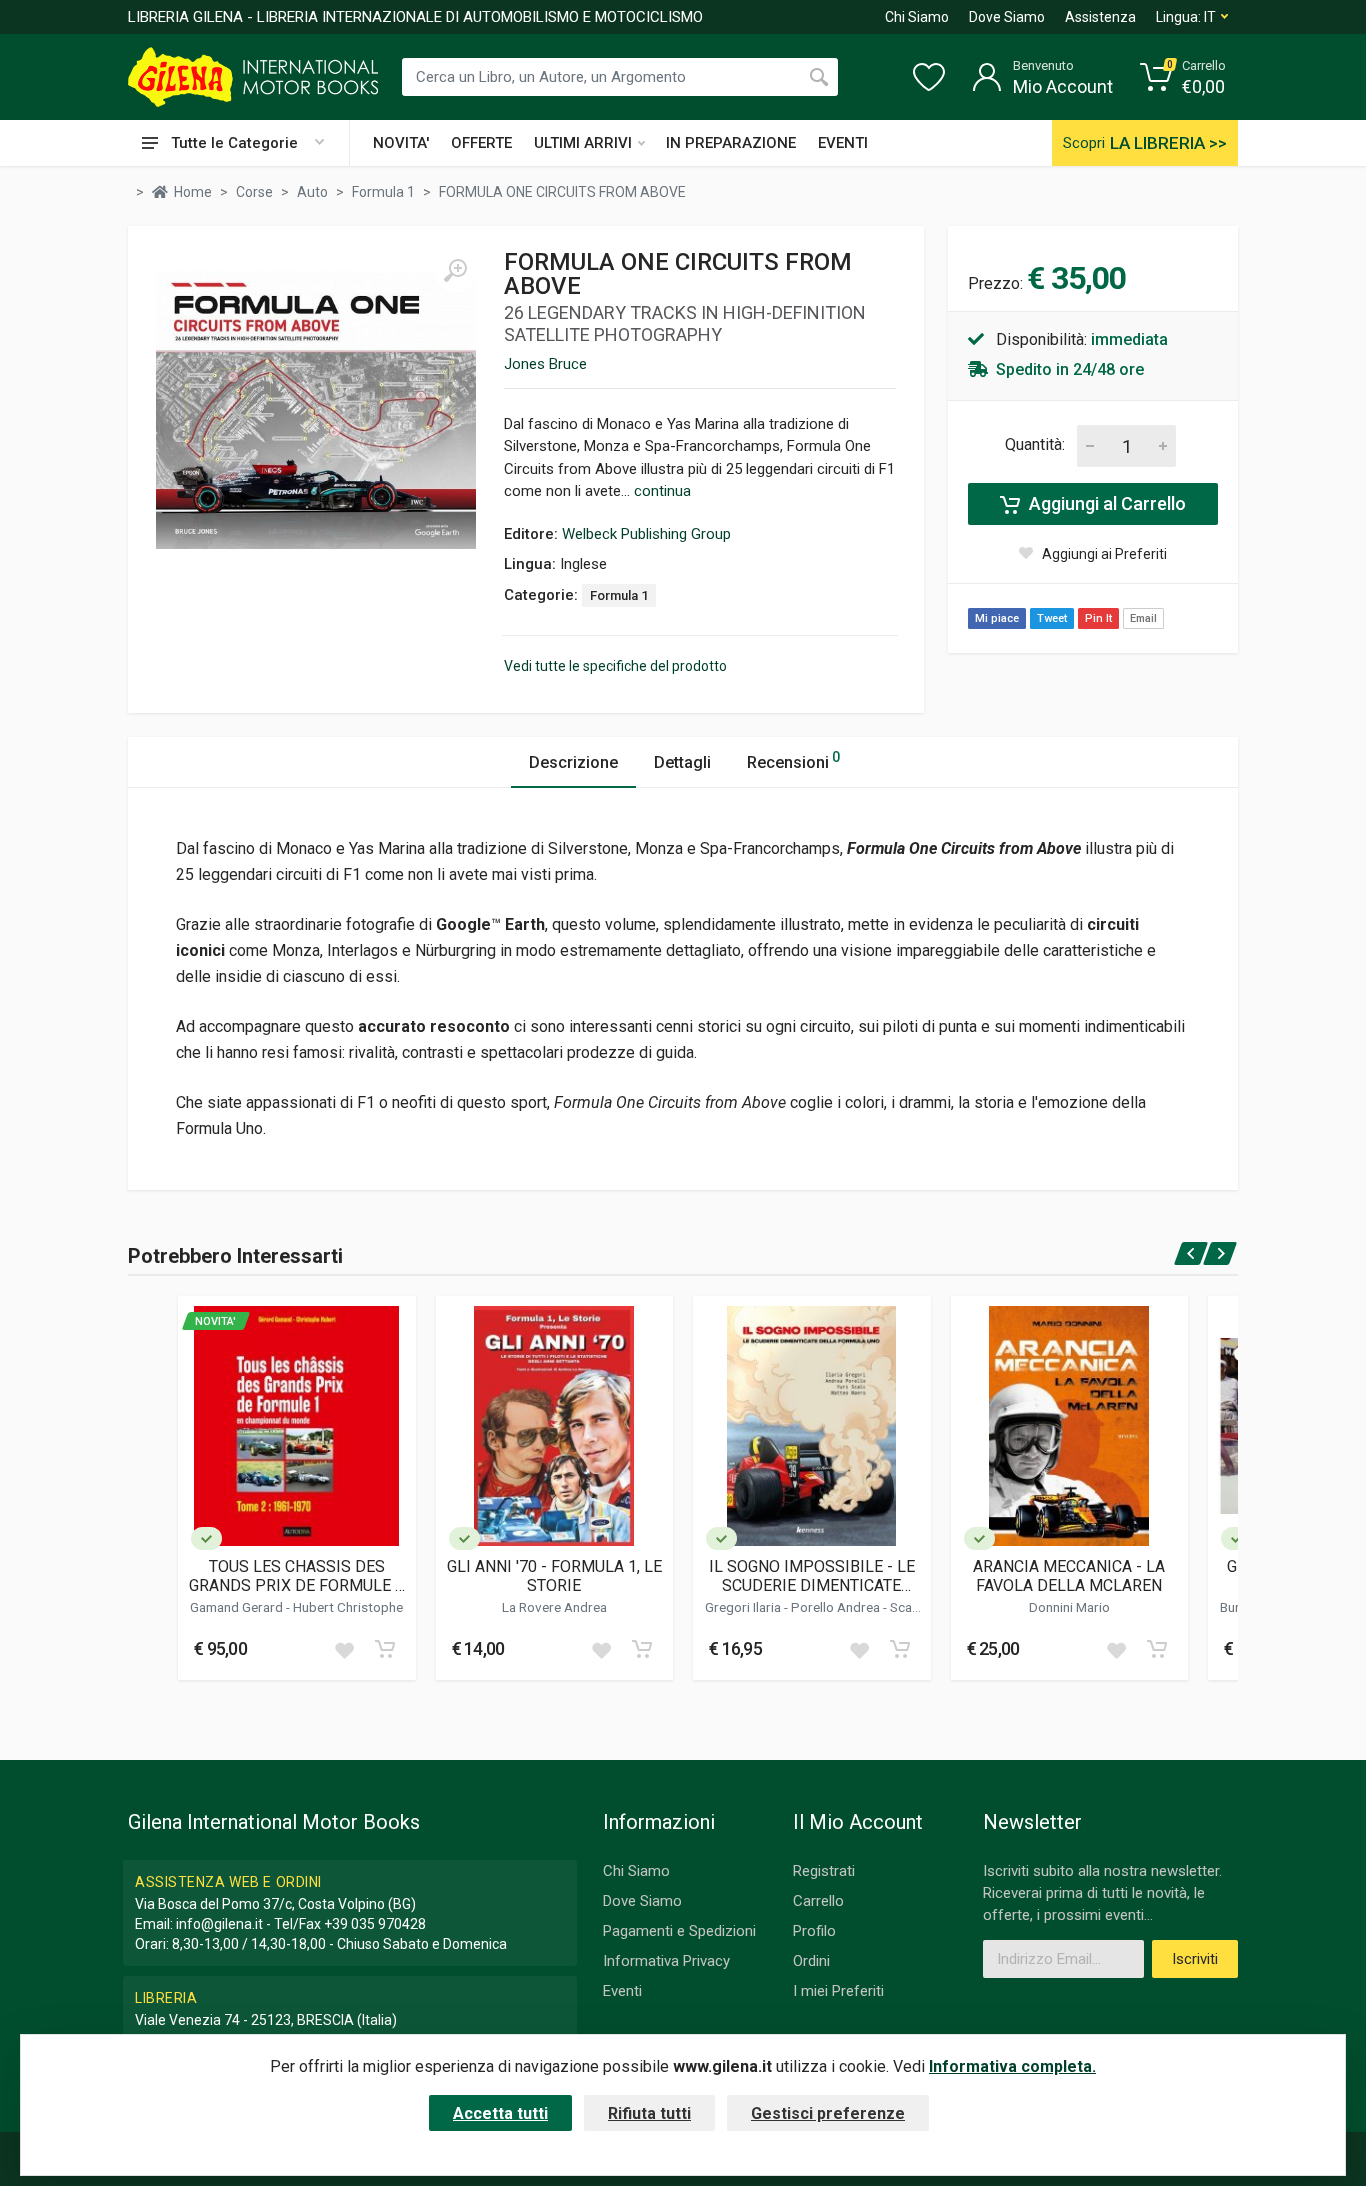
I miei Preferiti (838, 1991)
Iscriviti (1195, 1959)
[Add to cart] (385, 1649)
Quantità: (1035, 444)
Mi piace (997, 618)
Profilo (814, 1931)
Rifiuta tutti (649, 2113)
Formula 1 (619, 595)
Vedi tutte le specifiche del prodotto (615, 666)
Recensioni (793, 760)
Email (1143, 618)
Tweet (1052, 618)
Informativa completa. (1012, 2066)
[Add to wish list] (344, 1649)
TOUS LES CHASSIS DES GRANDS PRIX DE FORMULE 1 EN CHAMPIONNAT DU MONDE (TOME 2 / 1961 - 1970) (296, 1576)
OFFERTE (481, 143)
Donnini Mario (1069, 1607)
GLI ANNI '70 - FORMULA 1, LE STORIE (554, 1576)
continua (662, 491)
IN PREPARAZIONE (731, 143)
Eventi (622, 1991)
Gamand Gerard (238, 1607)
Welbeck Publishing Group (646, 534)
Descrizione (573, 762)
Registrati (824, 1871)
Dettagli (682, 762)
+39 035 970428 (375, 1924)
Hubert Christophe (348, 1607)
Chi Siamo (917, 17)
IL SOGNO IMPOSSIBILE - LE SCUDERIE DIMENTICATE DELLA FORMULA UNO (812, 1576)
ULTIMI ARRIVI (583, 143)
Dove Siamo (1007, 17)
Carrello (818, 1901)
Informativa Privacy (666, 1961)
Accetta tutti (500, 2113)
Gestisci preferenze (828, 2113)
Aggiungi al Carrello (1105, 503)
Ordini (811, 1961)
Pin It (1098, 618)
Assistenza (1100, 17)
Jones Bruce (545, 364)
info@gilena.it (219, 1924)
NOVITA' (401, 143)
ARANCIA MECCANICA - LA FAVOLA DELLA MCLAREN (1069, 1576)
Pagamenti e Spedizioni (679, 1931)
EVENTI (843, 143)
